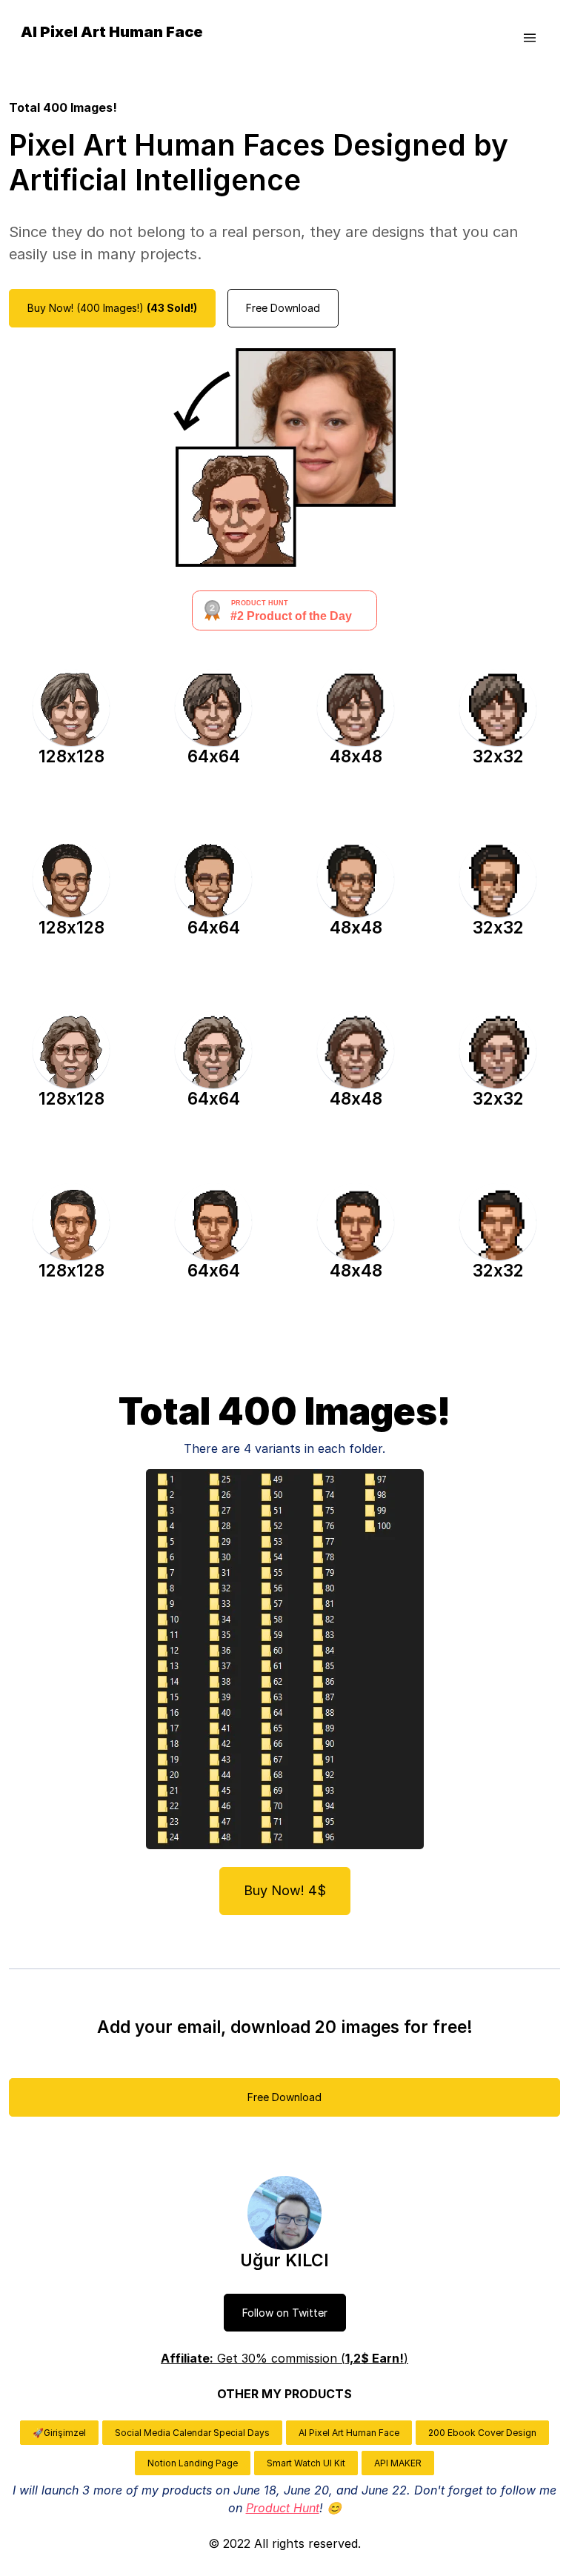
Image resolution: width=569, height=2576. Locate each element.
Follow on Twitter (285, 2313)
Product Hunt (283, 2508)
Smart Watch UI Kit (306, 2463)
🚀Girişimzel (59, 2433)
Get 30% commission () (284, 2358)
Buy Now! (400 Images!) (112, 308)
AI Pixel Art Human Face (349, 2433)
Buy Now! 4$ (285, 1890)
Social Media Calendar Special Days (192, 2433)
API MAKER (398, 2463)
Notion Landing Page (193, 2463)
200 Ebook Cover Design (482, 2433)
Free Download (283, 308)
